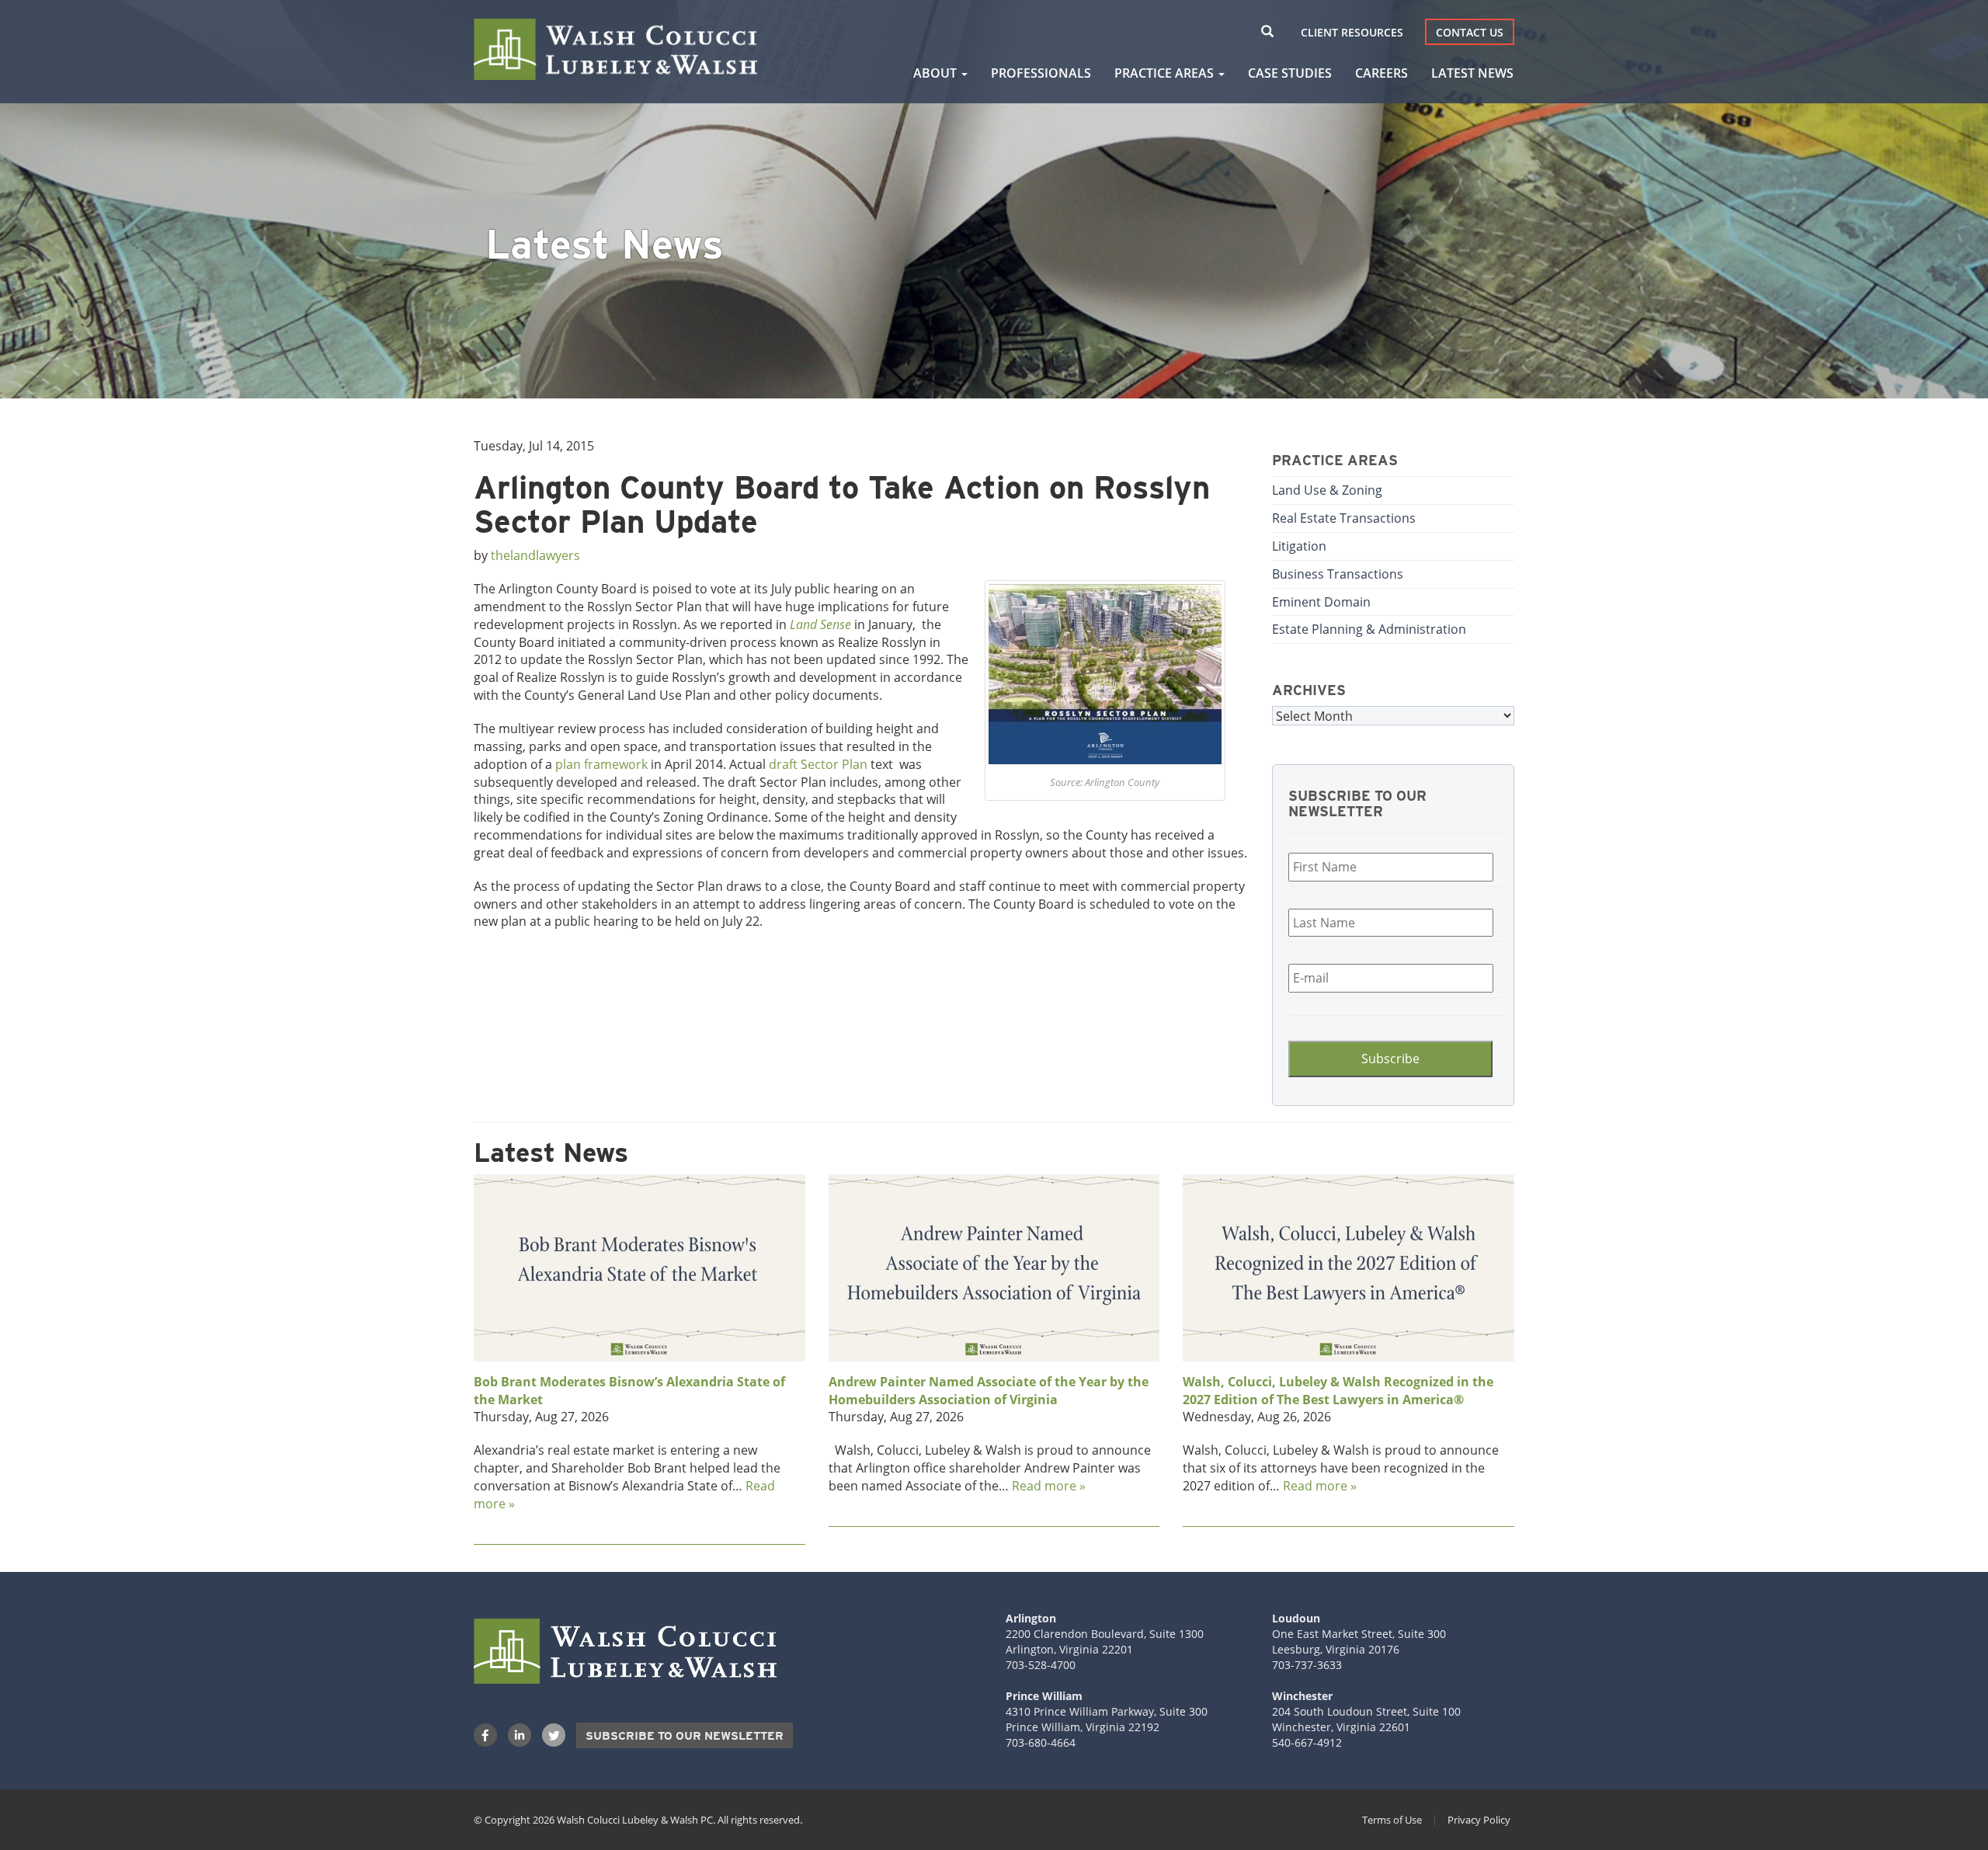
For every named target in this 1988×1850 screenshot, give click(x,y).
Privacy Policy (1479, 1820)
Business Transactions (1338, 574)
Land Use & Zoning (1327, 490)
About (937, 73)
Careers (1382, 73)
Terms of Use (1392, 1820)
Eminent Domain (1321, 602)
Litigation (1299, 546)
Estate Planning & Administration (1369, 629)
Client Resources (1352, 32)
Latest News (1472, 73)
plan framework (603, 764)
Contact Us (1470, 32)
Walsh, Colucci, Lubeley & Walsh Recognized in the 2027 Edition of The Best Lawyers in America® (1338, 1391)
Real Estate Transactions (1344, 518)
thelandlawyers (535, 555)
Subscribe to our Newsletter (685, 1736)
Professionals (1041, 73)
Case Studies (1290, 73)
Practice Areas (1166, 73)
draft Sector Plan (820, 764)
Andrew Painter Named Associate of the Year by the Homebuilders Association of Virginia (989, 1391)
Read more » (1049, 1485)
